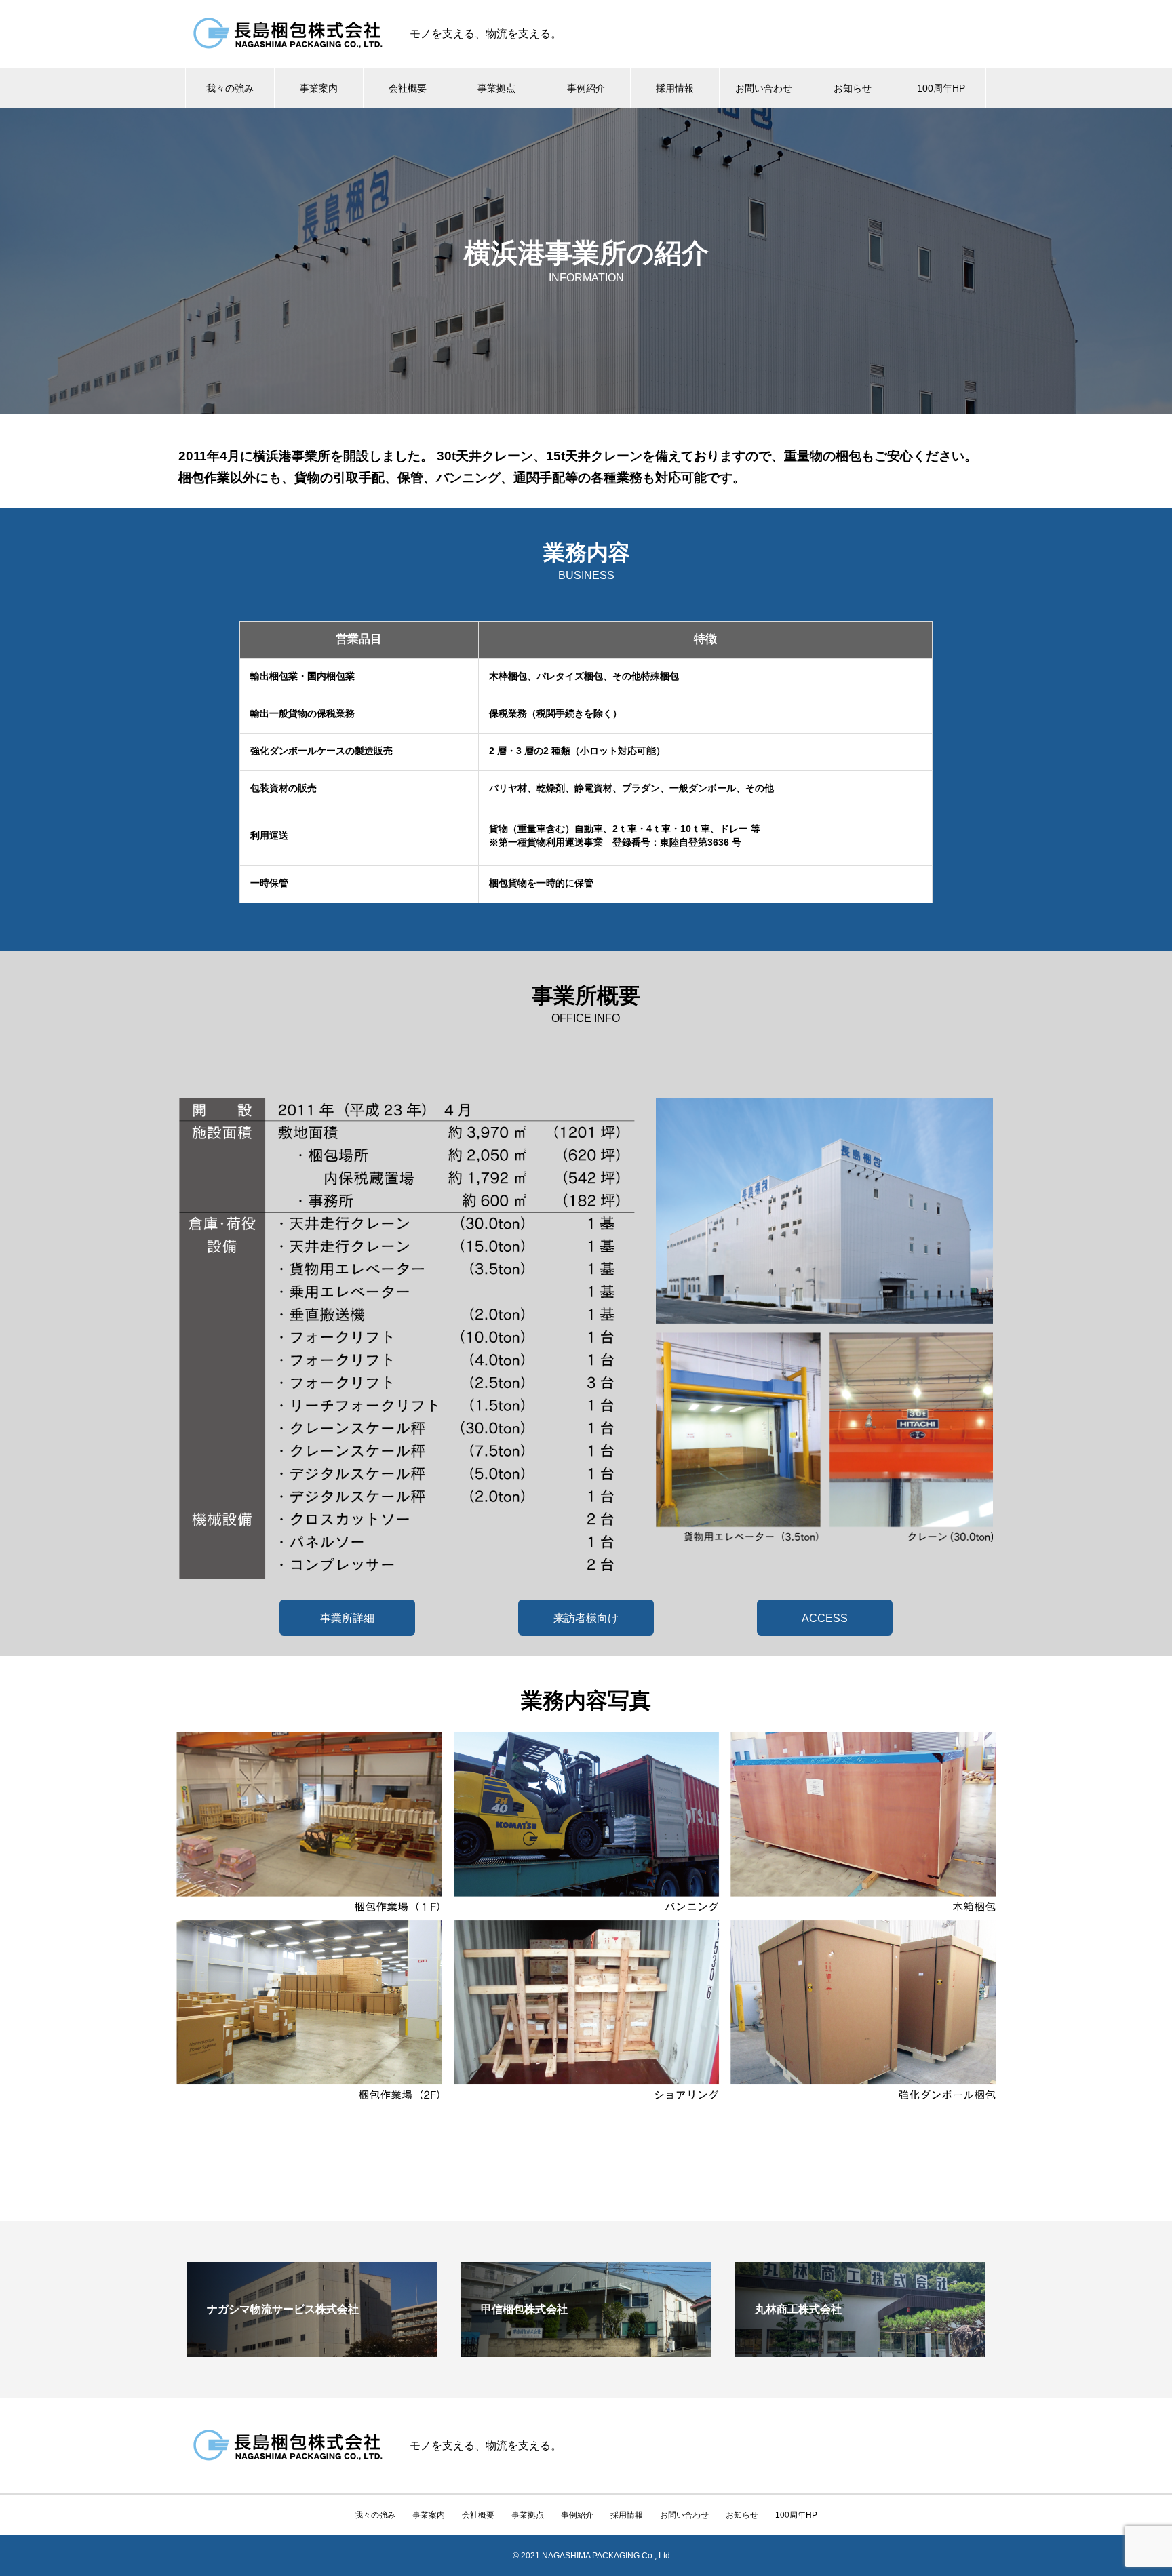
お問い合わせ (764, 88)
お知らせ (853, 88)
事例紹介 (586, 88)
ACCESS (825, 1618)
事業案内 (319, 88)
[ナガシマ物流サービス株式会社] (312, 2351)
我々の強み (230, 88)
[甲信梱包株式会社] (586, 2351)
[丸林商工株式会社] (860, 2351)
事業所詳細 (347, 1618)
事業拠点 (496, 88)
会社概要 (408, 88)
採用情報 (675, 88)
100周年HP (941, 88)
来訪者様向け (586, 1618)
